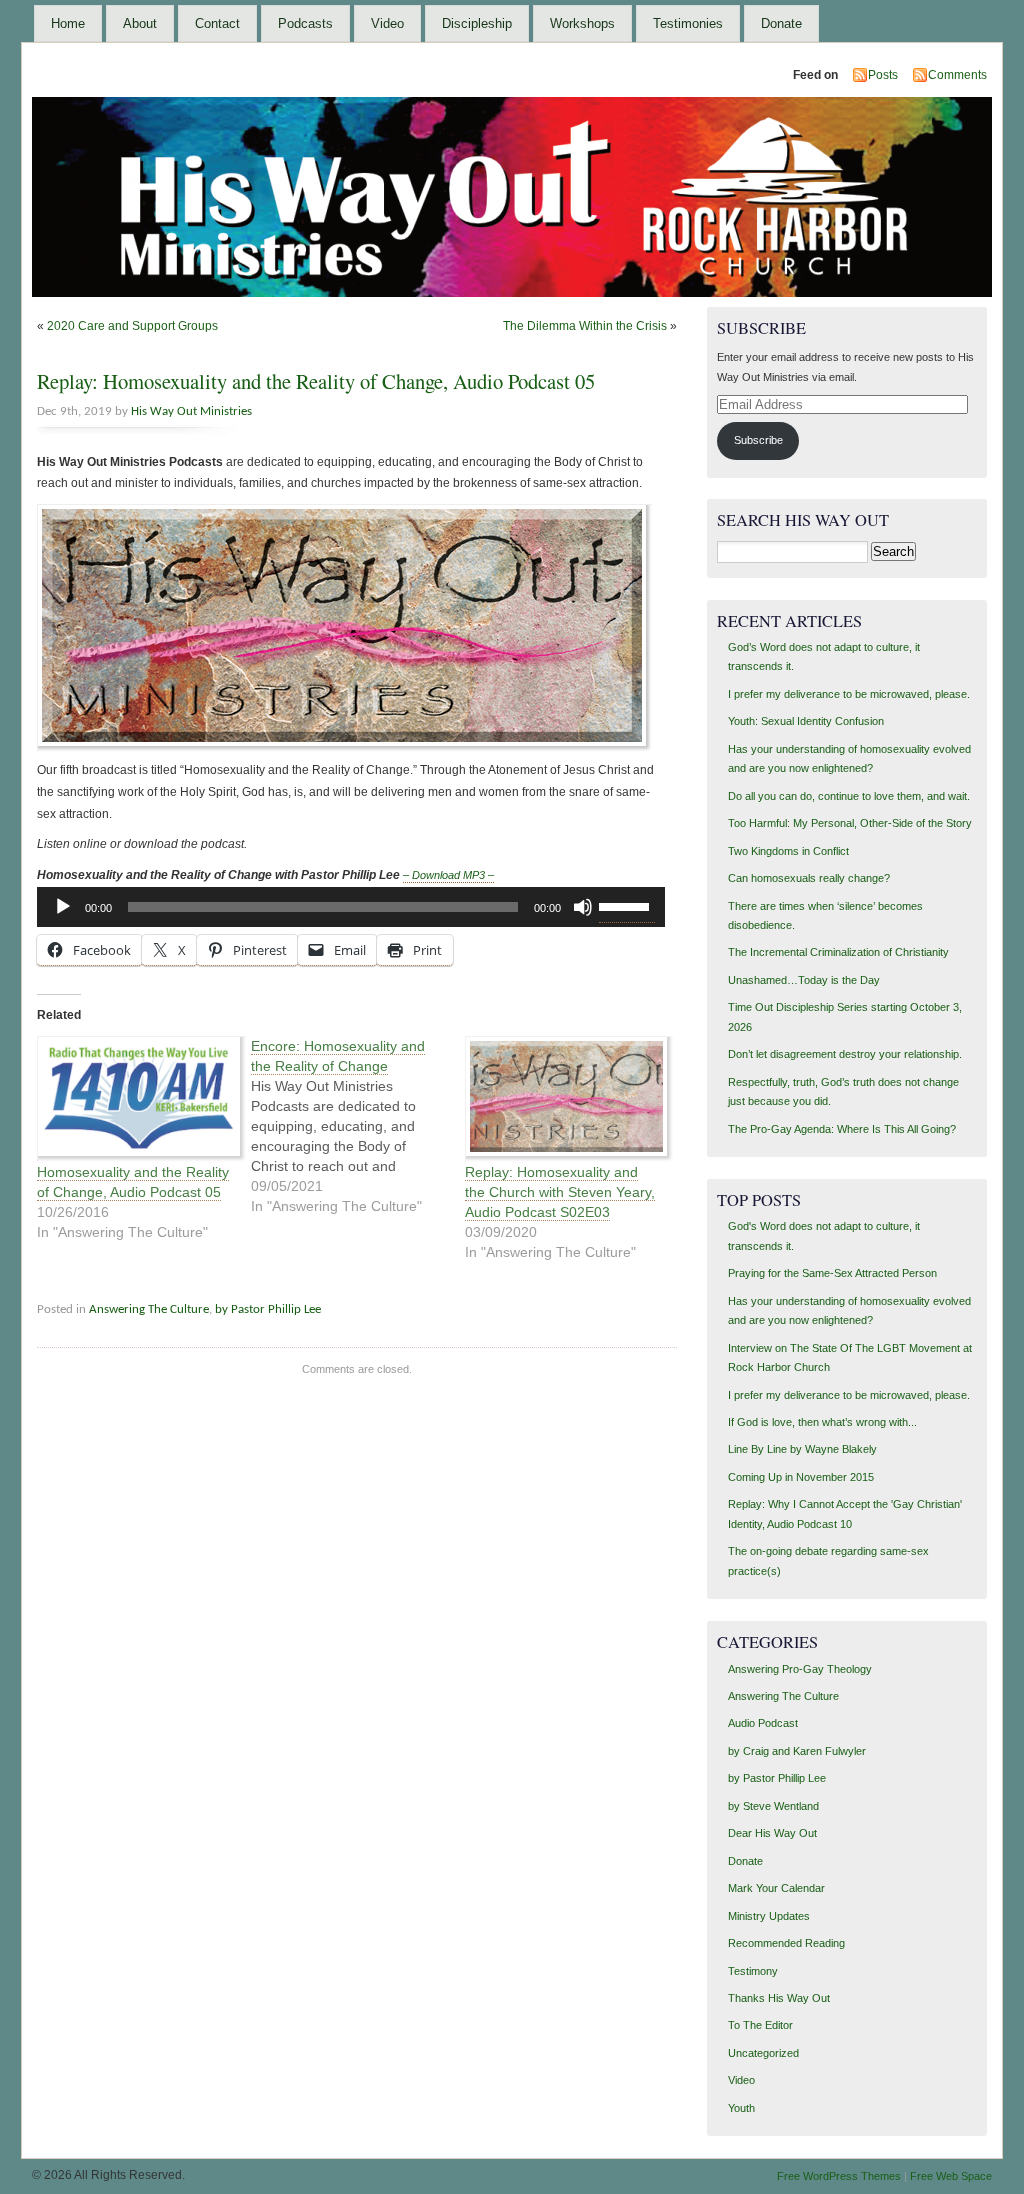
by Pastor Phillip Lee (268, 1309)
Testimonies (688, 23)
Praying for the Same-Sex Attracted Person (832, 1273)
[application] (351, 907)
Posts (883, 75)
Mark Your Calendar (776, 1888)
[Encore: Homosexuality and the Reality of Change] (358, 1126)
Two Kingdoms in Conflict (788, 851)
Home (68, 23)
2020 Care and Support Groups (132, 326)
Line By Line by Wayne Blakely (802, 1449)
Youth (741, 2108)
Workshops (582, 23)
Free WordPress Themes (839, 2176)
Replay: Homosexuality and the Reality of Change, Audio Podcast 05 (316, 381)
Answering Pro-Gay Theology (800, 1669)
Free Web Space (951, 2176)
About (140, 23)
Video (387, 23)
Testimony (753, 1971)
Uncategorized (763, 2053)
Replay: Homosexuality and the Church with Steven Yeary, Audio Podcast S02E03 (560, 1192)
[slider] (627, 905)
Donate (781, 23)
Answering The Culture (149, 1309)
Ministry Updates (769, 1916)
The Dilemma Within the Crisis (585, 326)
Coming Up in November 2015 (801, 1477)
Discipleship (477, 23)
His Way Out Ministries (191, 411)
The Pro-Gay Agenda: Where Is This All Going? (842, 1129)
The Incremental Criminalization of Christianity (838, 952)
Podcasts (305, 23)
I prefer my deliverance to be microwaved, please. (849, 694)
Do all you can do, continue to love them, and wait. (849, 796)
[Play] (63, 907)
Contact (217, 23)
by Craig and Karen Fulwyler (797, 1751)
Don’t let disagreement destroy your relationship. (845, 1054)
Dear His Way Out (772, 1833)
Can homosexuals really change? (809, 878)
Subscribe (758, 440)
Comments (957, 75)
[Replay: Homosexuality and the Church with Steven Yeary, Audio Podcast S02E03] (562, 1099)
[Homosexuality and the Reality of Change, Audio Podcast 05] (134, 1099)
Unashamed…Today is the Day (804, 980)
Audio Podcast (763, 1723)
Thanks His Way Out (779, 1998)
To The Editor (760, 2025)
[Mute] (583, 907)
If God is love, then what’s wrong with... (822, 1422)
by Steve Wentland (773, 1806)
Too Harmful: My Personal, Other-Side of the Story (850, 823)
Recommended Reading (786, 1943)
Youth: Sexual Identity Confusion (806, 721)
